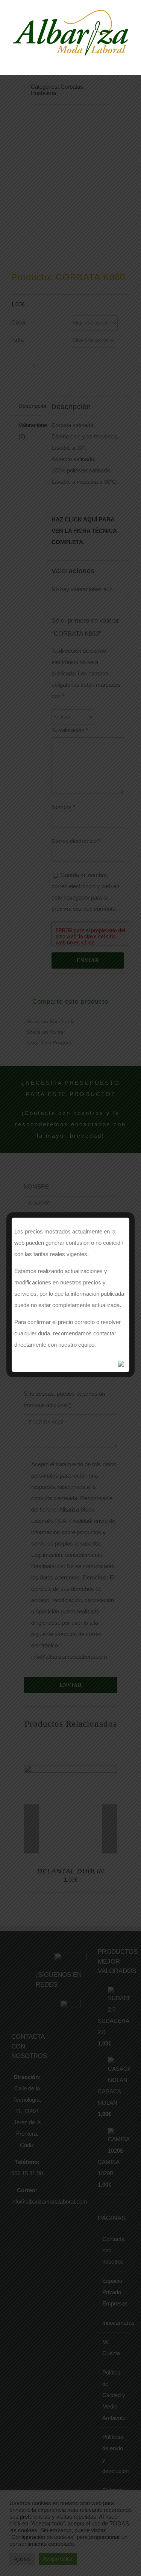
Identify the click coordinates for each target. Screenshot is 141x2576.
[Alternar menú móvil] (127, 62)
